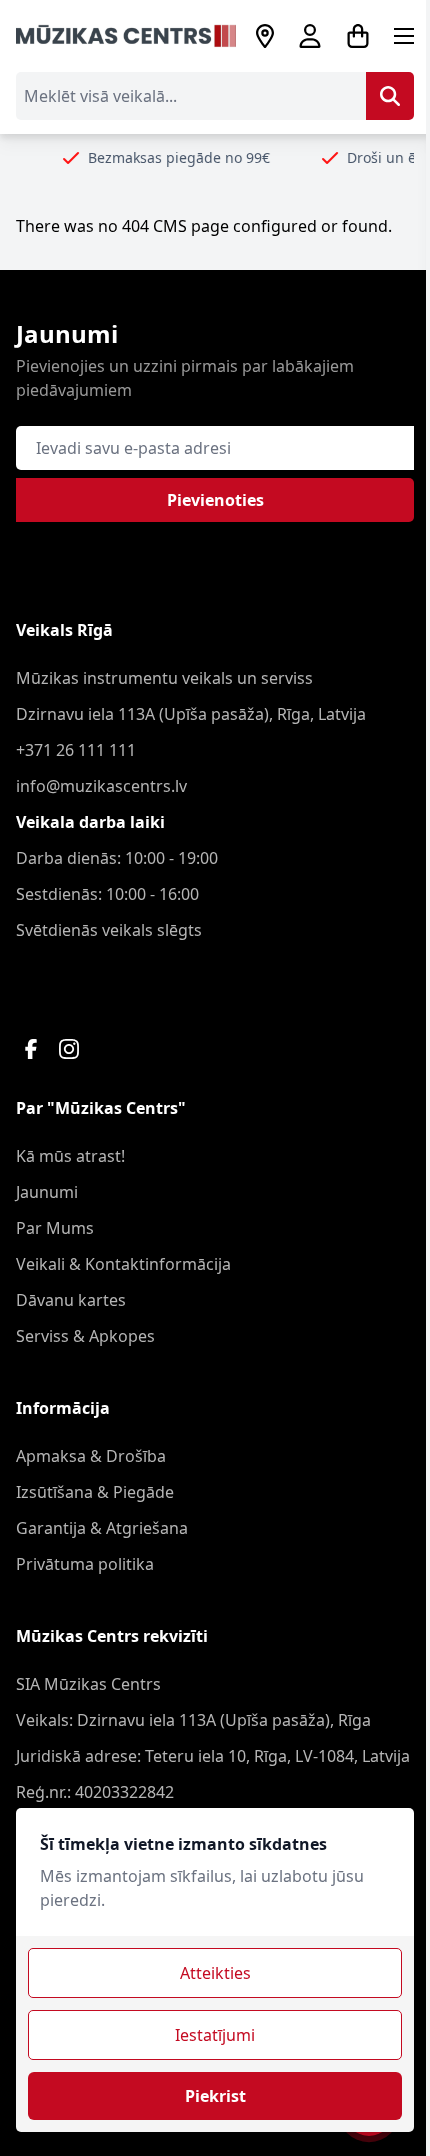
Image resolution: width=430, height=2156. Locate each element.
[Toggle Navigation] (404, 36)
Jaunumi (47, 1192)
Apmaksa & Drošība (91, 1456)
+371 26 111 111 (76, 750)
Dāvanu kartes (71, 1300)
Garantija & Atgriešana (102, 1528)
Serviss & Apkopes (85, 1336)
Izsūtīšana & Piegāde (95, 1492)
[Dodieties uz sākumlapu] (126, 36)
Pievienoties (215, 500)
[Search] (390, 96)
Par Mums (55, 1228)
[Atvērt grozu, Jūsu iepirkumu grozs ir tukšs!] (358, 36)
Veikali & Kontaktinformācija (123, 1264)
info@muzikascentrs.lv (101, 786)
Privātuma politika (85, 1564)
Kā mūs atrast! (70, 1156)
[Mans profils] (310, 36)
